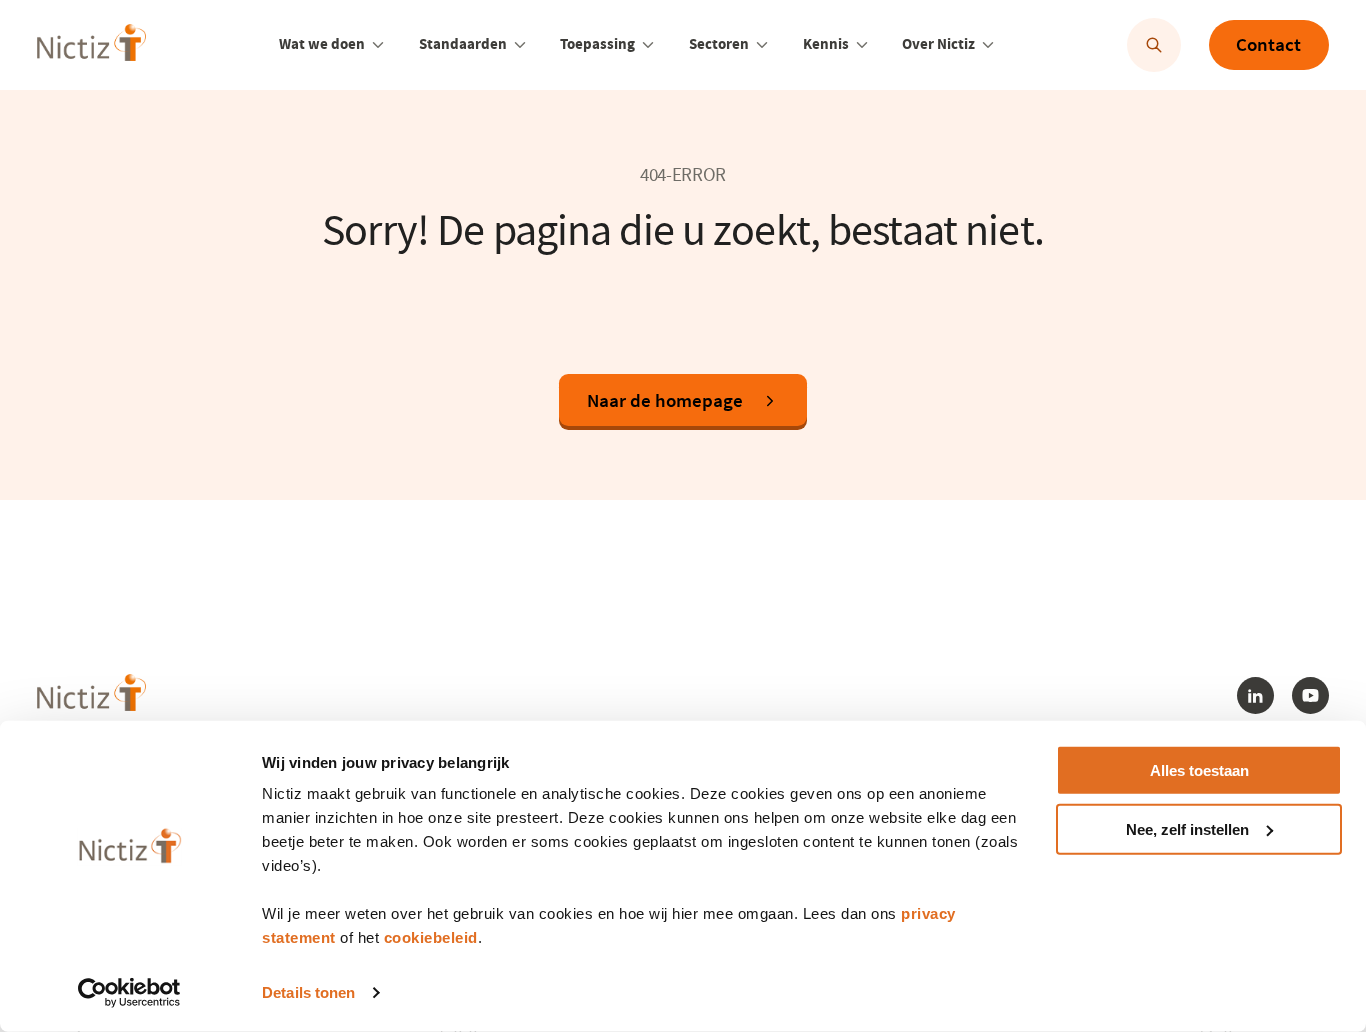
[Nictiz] (91, 42)
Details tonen (308, 992)
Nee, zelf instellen (1187, 829)
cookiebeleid (431, 937)
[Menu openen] (378, 45)
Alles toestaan (1199, 770)
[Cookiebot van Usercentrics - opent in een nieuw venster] (129, 993)
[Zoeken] (1154, 45)
